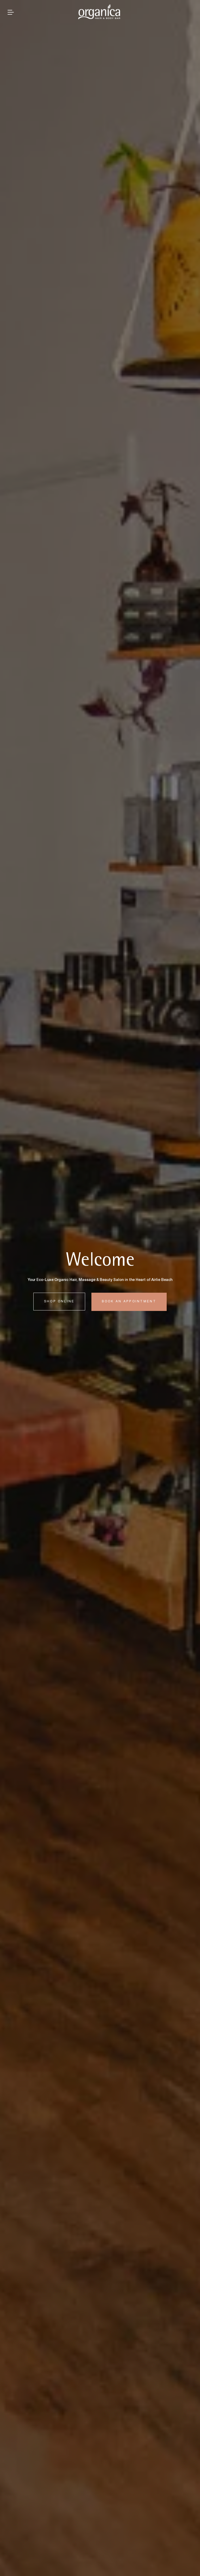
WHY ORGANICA (61, 1302)
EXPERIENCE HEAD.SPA (132, 1302)
